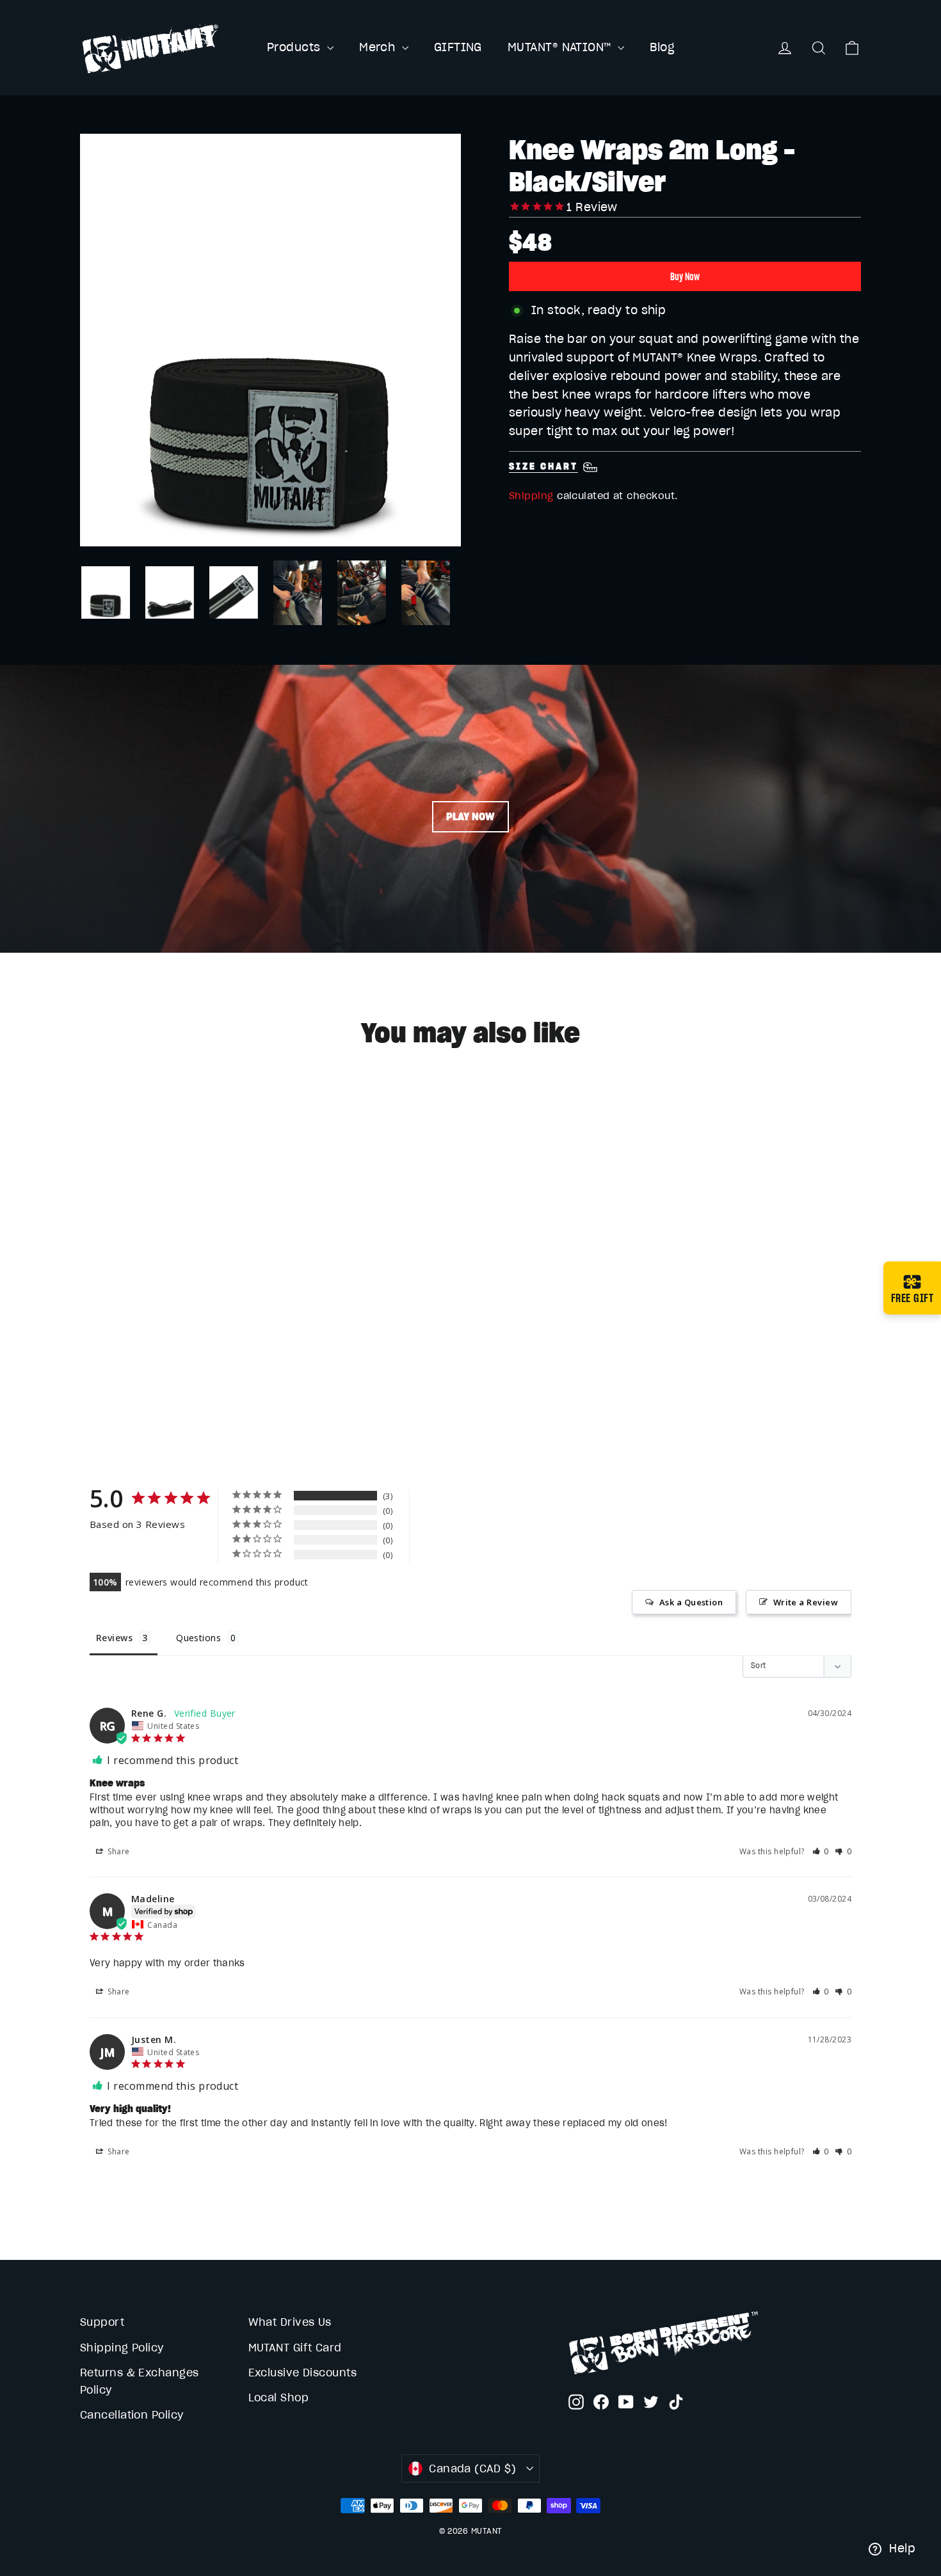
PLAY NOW (470, 816)
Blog (662, 47)
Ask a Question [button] (691, 1602)
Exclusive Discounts (303, 2373)
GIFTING (458, 47)
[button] (821, 1851)
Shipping (531, 496)
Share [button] (118, 1851)
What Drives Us (290, 2322)
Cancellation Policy (132, 2415)
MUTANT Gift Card (295, 2348)
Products (295, 47)
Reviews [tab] (114, 1638)
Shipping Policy (122, 2348)
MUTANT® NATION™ (561, 47)
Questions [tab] (198, 1638)
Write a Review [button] (806, 1602)
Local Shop (279, 2397)
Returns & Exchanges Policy (140, 2381)
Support (102, 2322)
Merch (379, 47)
